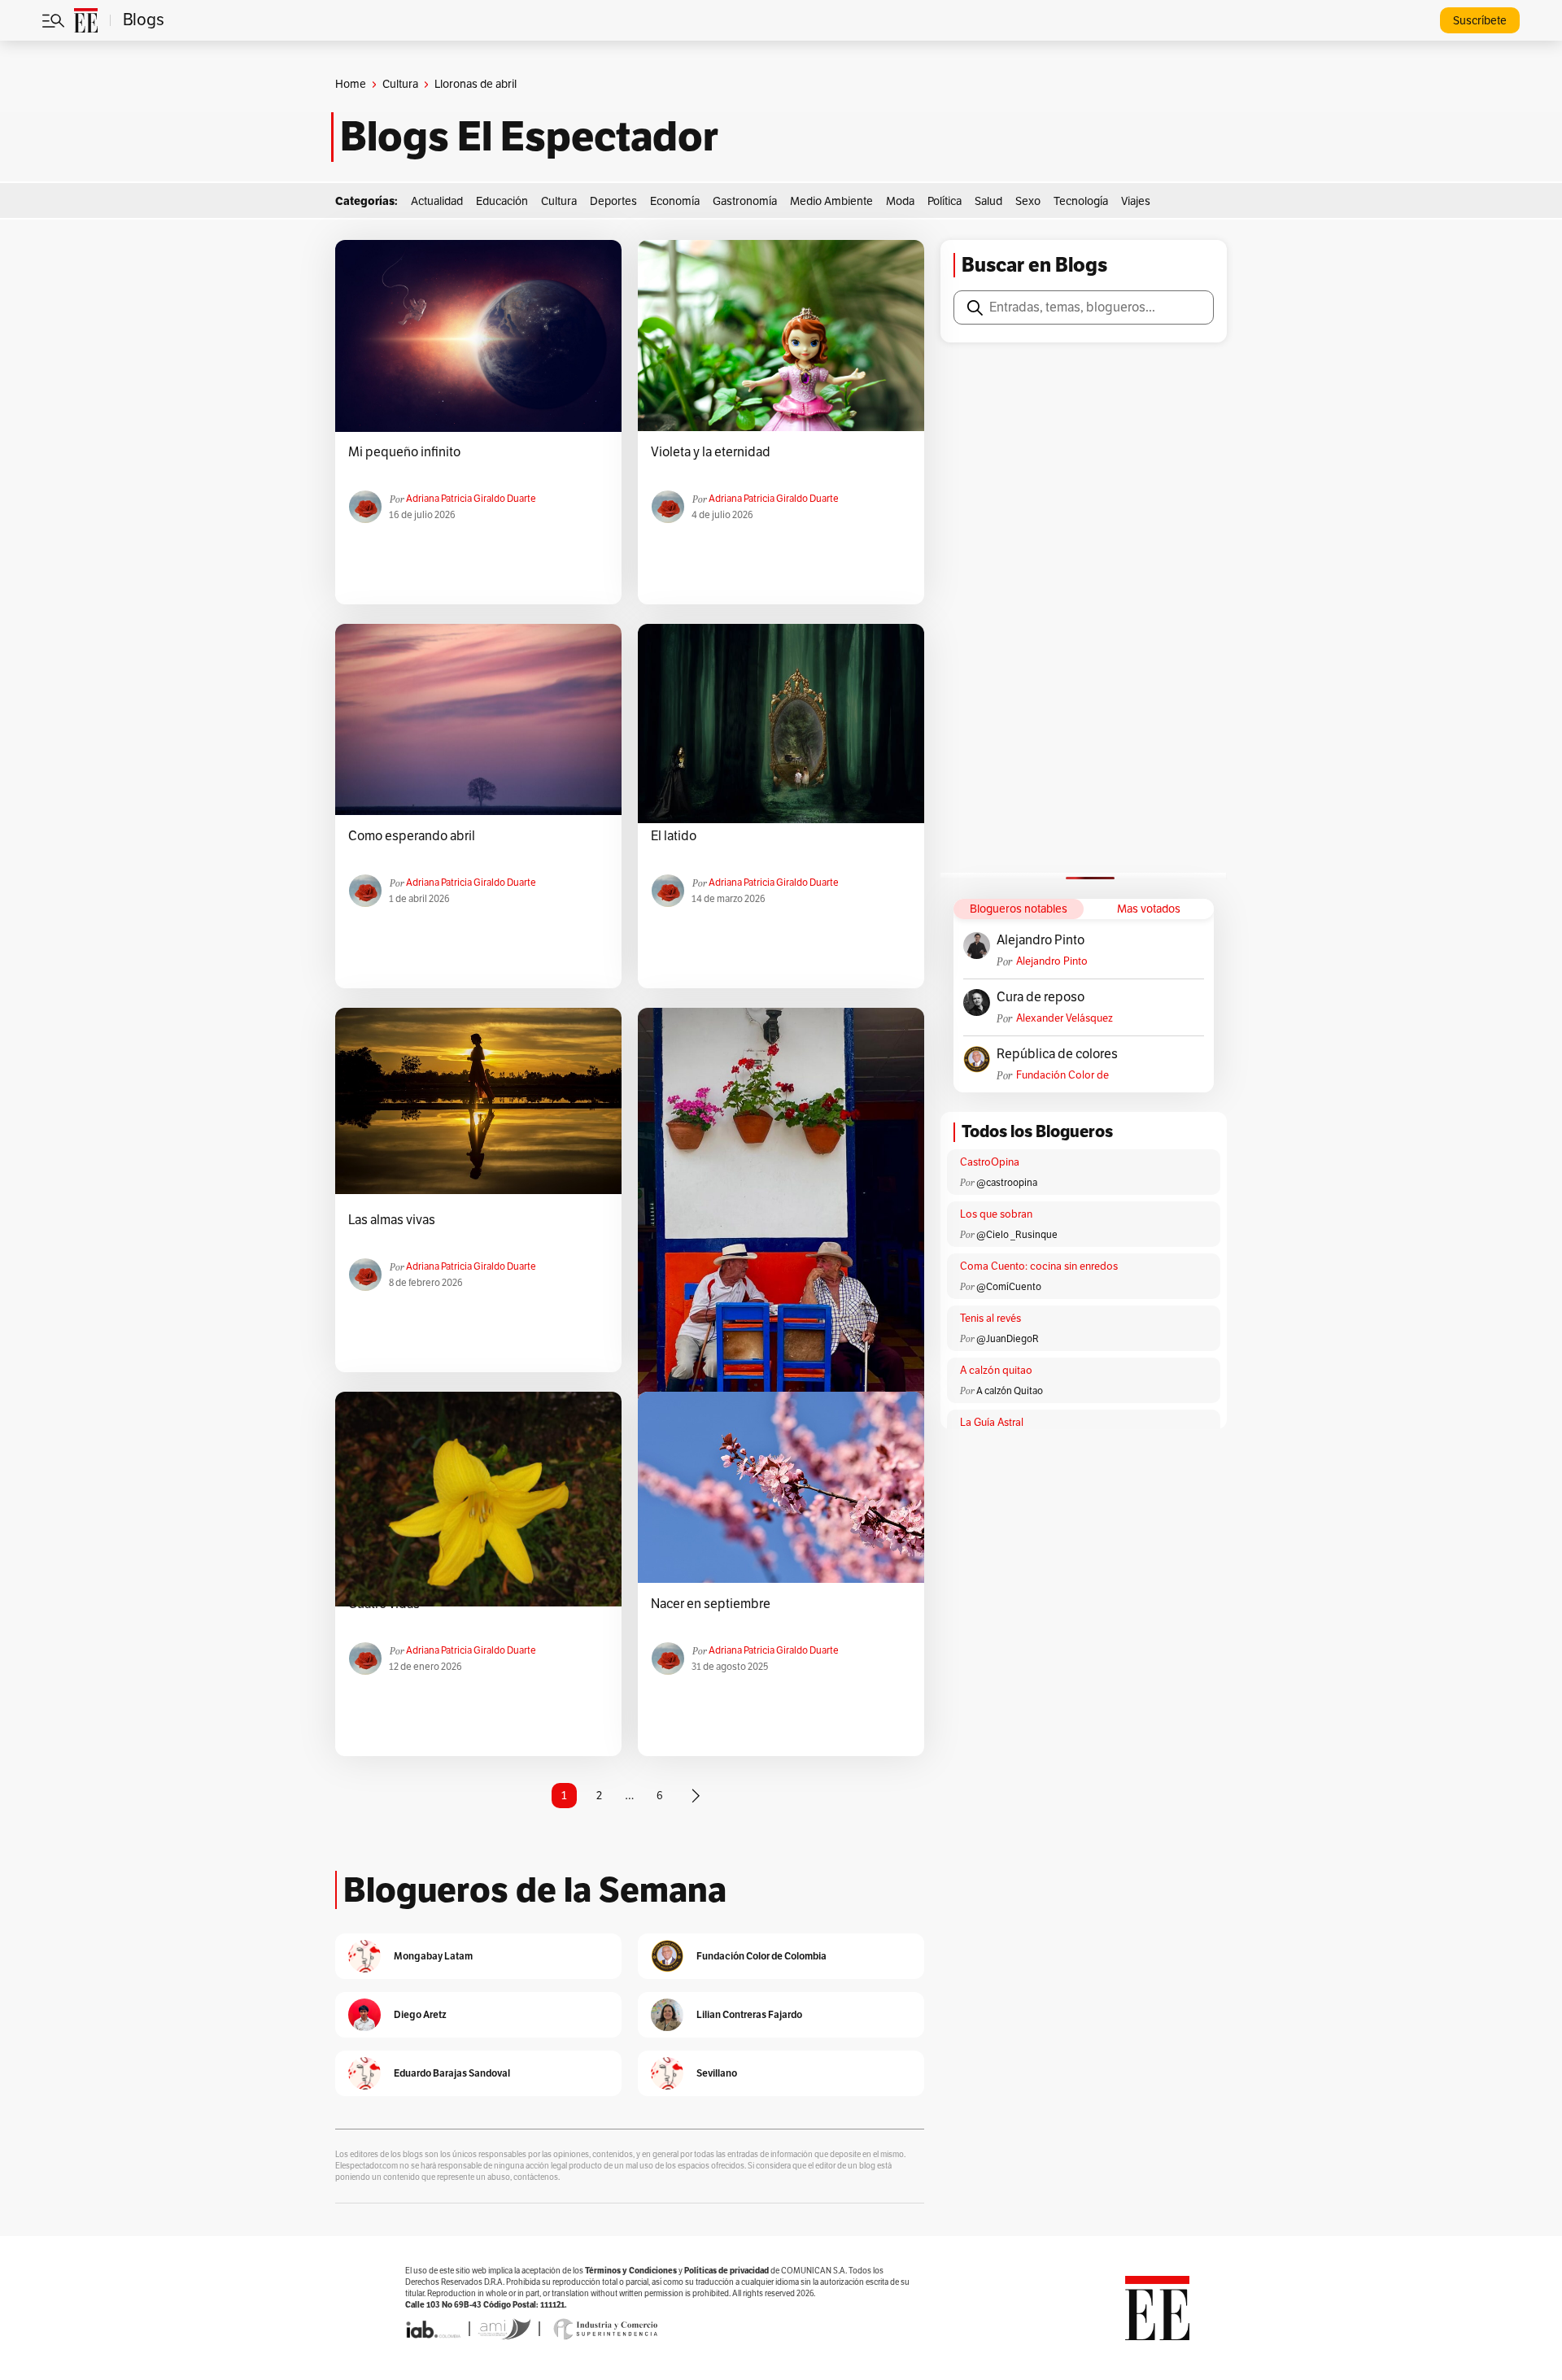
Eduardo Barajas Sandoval (452, 2073)
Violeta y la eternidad (711, 452)
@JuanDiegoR (1008, 1339)
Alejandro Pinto (1041, 940)
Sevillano (717, 2073)
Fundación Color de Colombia (1062, 1076)
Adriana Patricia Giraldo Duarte (471, 499)
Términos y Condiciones (631, 2271)
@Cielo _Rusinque (1017, 1235)
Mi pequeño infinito (404, 452)
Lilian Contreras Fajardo (749, 2014)
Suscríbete (1480, 21)
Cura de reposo (1041, 997)
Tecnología (1081, 201)
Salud (988, 201)
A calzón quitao (996, 1371)
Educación (502, 201)
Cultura (400, 84)
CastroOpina (990, 1162)
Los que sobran (996, 1214)
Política (945, 201)
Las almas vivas (392, 1220)
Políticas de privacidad (726, 2271)
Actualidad (437, 201)
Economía (675, 201)
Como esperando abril (412, 836)
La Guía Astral (992, 1423)
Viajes (1136, 201)
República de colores (1057, 1054)
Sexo (1028, 201)
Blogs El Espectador (529, 137)
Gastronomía (745, 201)
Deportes (613, 201)
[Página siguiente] (696, 1796)
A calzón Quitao (1010, 1391)
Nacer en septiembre (711, 1604)
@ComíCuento (1009, 1287)
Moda (900, 201)
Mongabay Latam (433, 1956)
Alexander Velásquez (1065, 1018)
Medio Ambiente (831, 201)
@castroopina (1007, 1183)
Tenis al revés (990, 1319)
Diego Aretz (420, 2014)
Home (351, 84)
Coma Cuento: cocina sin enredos (1039, 1266)
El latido (674, 836)
